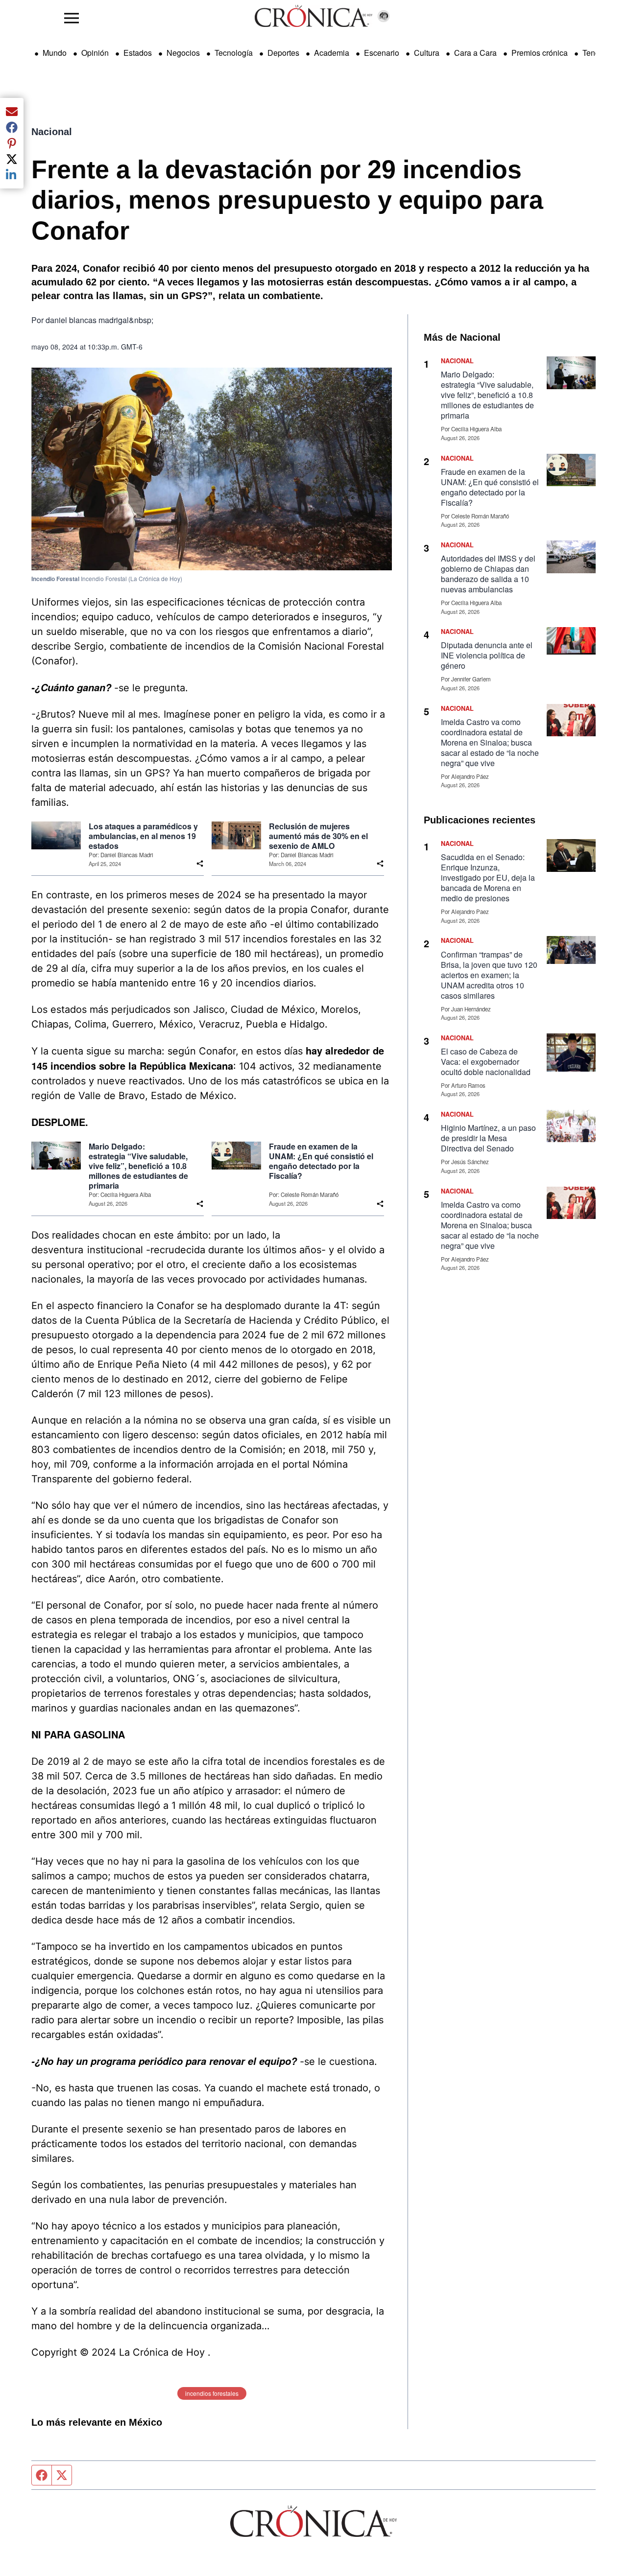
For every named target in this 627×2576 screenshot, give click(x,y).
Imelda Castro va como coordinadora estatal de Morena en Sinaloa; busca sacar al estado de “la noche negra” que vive (490, 742)
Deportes (283, 53)
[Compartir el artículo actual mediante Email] (12, 112)
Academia (332, 53)
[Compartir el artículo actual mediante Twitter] (12, 159)
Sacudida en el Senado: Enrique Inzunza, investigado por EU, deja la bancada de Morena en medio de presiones (488, 878)
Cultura (427, 53)
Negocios (183, 53)
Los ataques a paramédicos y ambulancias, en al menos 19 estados (143, 836)
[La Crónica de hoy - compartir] (200, 864)
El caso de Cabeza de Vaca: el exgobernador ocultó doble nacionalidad (486, 1062)
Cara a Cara (475, 53)
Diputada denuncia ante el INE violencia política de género (487, 655)
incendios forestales (212, 2393)
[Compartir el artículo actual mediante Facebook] (12, 127)
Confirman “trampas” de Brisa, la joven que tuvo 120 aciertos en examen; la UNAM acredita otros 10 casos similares (489, 975)
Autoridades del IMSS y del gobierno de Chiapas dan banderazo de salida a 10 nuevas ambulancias (488, 574)
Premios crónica (540, 53)
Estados (138, 53)
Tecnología (234, 53)
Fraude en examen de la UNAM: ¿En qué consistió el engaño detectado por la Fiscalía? (321, 1161)
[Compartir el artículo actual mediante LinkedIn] (12, 175)
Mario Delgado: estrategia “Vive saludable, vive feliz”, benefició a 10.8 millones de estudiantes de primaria (138, 1166)
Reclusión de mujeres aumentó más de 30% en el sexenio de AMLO (318, 836)
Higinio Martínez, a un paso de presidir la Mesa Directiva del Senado (488, 1138)
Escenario (382, 53)
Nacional (52, 132)
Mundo (55, 53)
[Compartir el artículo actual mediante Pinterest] (12, 143)
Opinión (95, 53)
